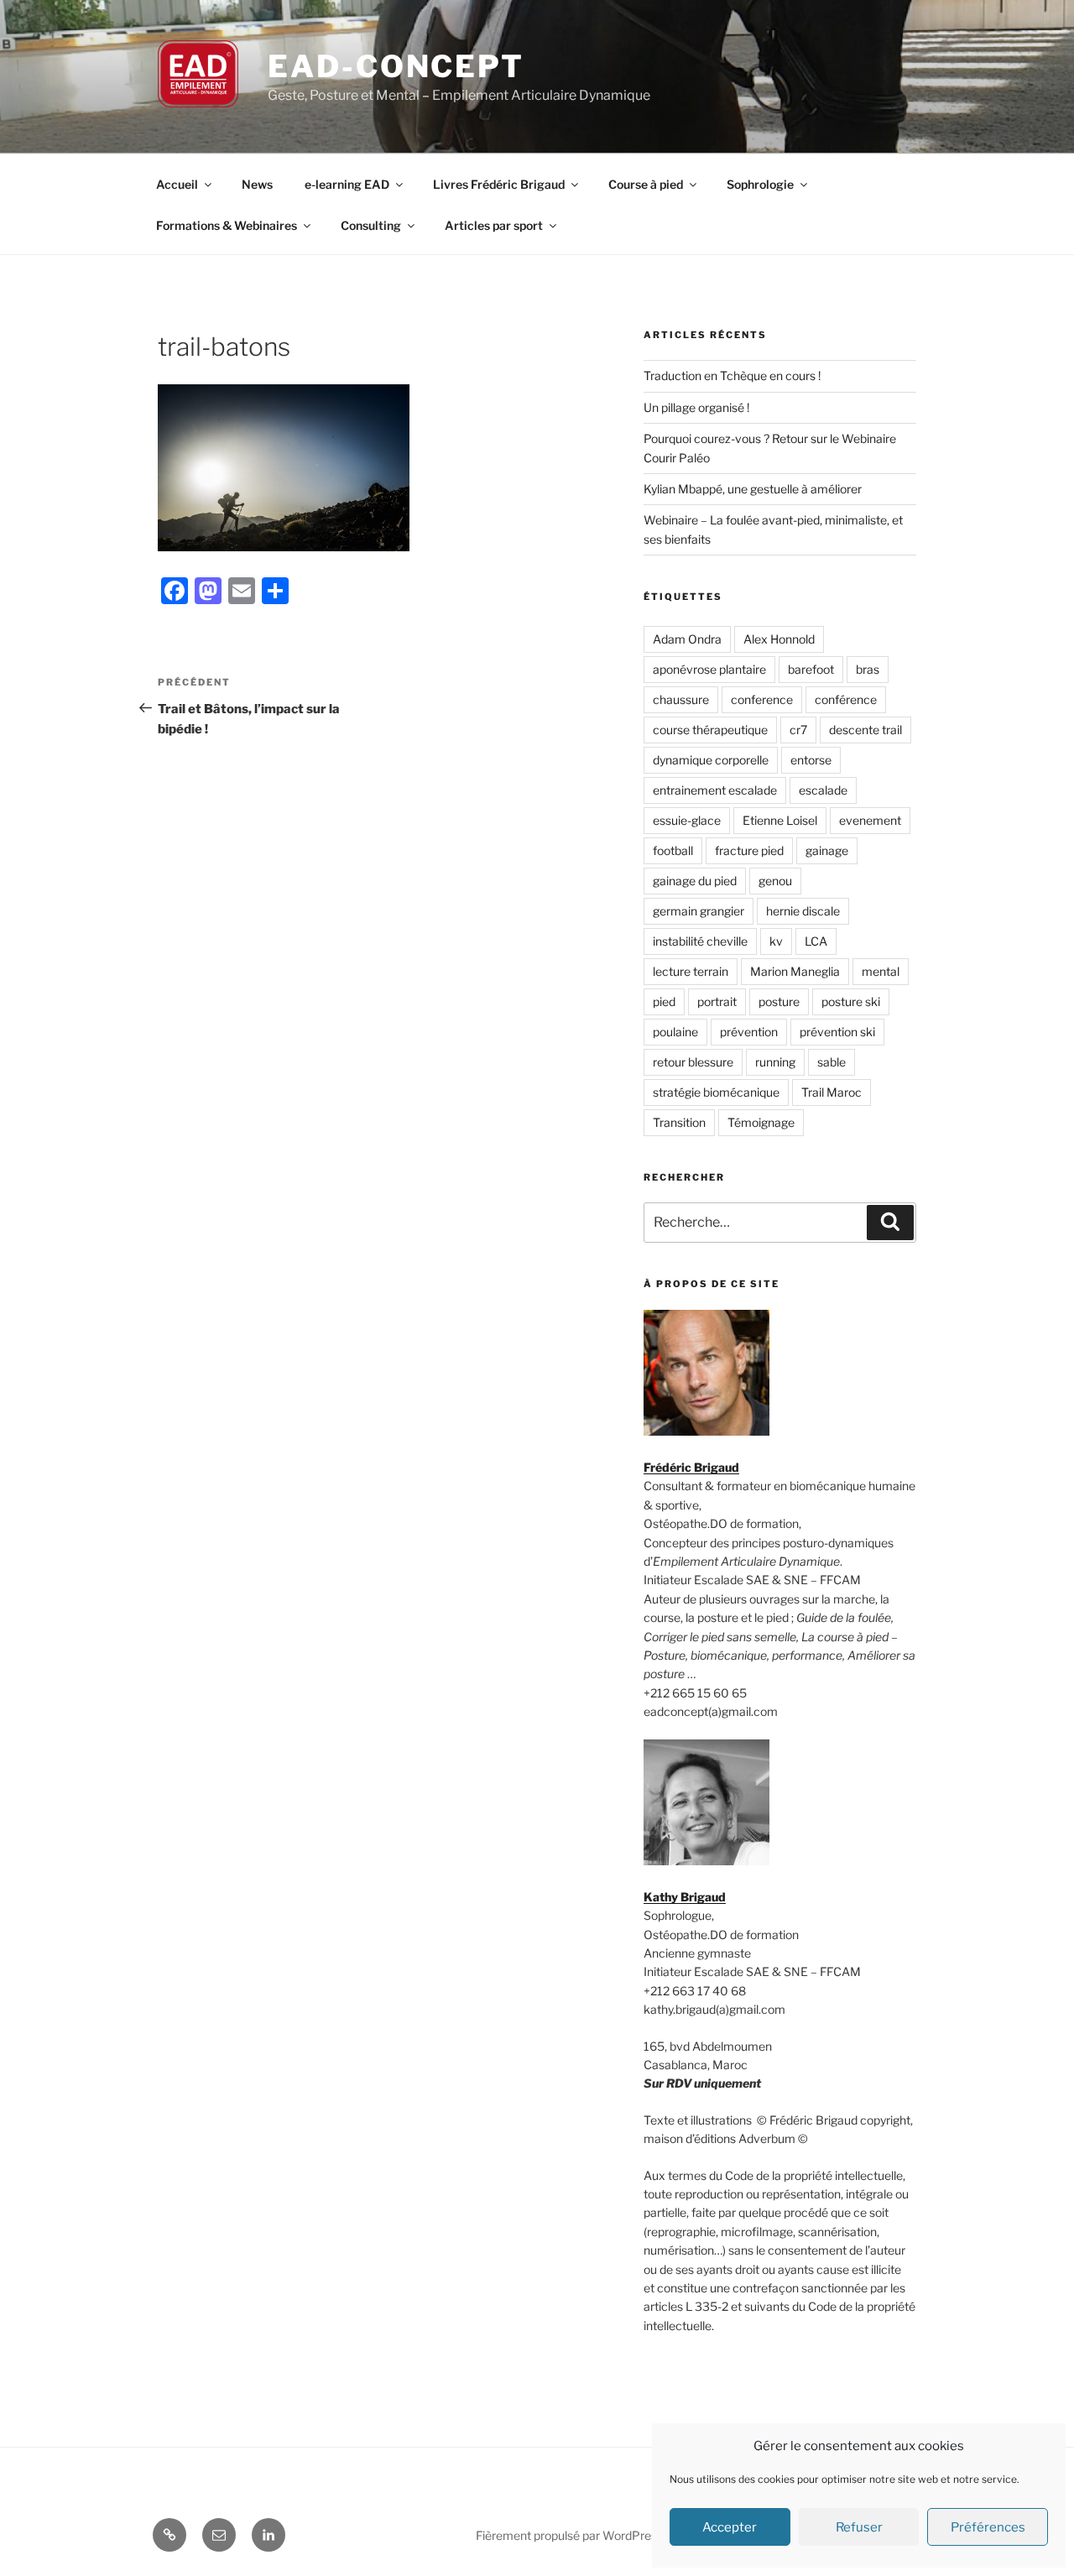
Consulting (371, 225)
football (673, 850)
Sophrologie (760, 184)
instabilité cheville (700, 941)
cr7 (798, 730)
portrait (717, 1001)
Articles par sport (494, 225)
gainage (827, 850)
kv (776, 941)
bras (868, 669)
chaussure (681, 699)
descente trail (865, 730)
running (775, 1062)
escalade (823, 790)
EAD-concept (396, 66)
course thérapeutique (710, 730)
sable (832, 1062)
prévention (749, 1032)
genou (775, 881)
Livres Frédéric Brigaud (499, 184)
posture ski (851, 1001)
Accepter (730, 2527)
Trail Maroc (832, 1092)
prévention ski (837, 1032)
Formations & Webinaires (227, 225)
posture (779, 1001)
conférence (846, 699)
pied (664, 1001)
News (257, 184)
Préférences (988, 2527)
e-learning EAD (347, 184)
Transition (679, 1122)
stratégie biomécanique (716, 1092)
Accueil (177, 184)
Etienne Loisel (780, 820)
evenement (870, 820)
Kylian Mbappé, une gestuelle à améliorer (753, 489)
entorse (811, 760)
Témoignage (761, 1122)
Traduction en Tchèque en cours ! (732, 375)
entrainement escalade (715, 790)
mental (881, 971)
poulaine (675, 1032)
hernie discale (803, 911)
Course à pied (646, 184)
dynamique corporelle (711, 760)
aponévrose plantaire (709, 669)
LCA (816, 941)
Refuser (859, 2527)
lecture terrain (691, 971)
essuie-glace (687, 820)
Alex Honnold (779, 639)
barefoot (811, 669)
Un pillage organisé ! (696, 407)
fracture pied (749, 850)
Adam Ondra (687, 639)
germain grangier (699, 911)
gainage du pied (695, 881)
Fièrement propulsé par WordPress (569, 2535)
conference (762, 699)
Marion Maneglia (795, 971)
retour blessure (693, 1062)
